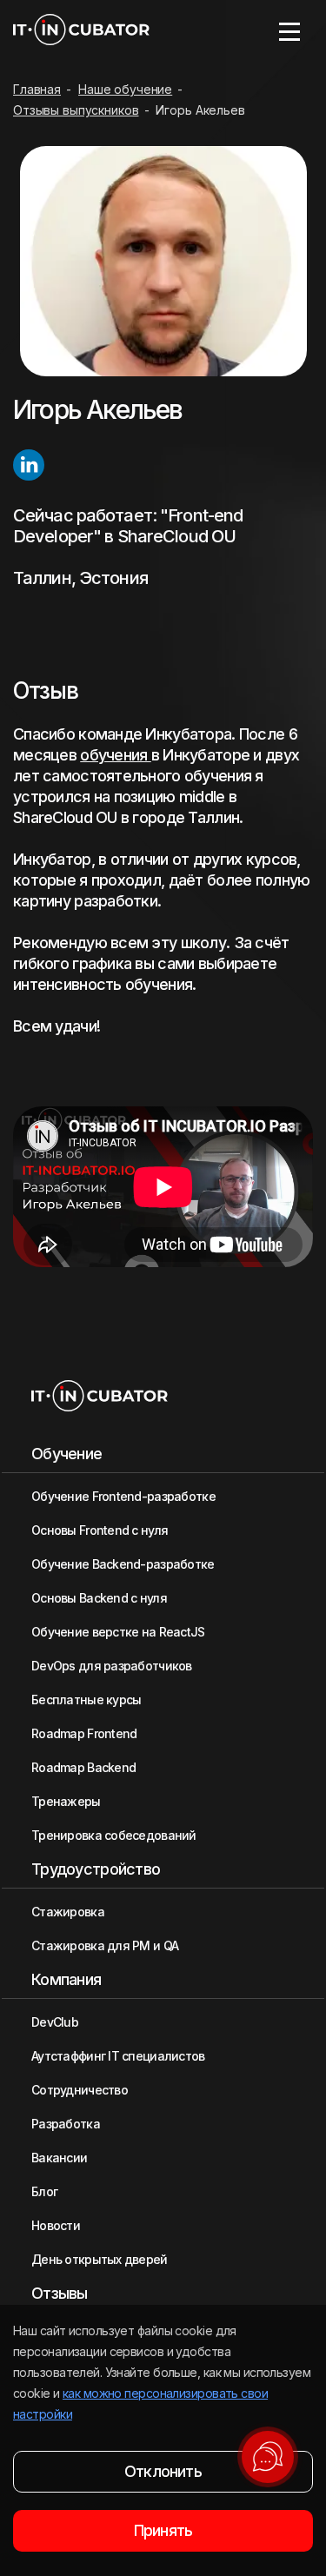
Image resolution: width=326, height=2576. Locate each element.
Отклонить (163, 2471)
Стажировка (68, 1912)
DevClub (55, 2022)
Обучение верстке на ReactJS (118, 1632)
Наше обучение (125, 89)
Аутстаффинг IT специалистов (118, 2056)
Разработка (66, 2124)
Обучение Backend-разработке (123, 1564)
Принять (163, 2530)
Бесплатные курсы (86, 1700)
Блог (44, 2191)
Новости (56, 2225)
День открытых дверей (100, 2259)
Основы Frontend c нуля (100, 1530)
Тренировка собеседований (114, 1835)
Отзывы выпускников (76, 110)
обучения (116, 755)
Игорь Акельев (200, 110)
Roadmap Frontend (84, 1733)
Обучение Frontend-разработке (123, 1496)
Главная (37, 89)
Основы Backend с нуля (99, 1598)
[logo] (81, 31)
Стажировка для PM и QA (105, 1945)
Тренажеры (66, 1801)
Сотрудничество (80, 2090)
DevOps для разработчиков (112, 1666)
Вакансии (59, 2158)
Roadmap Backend (83, 1767)
